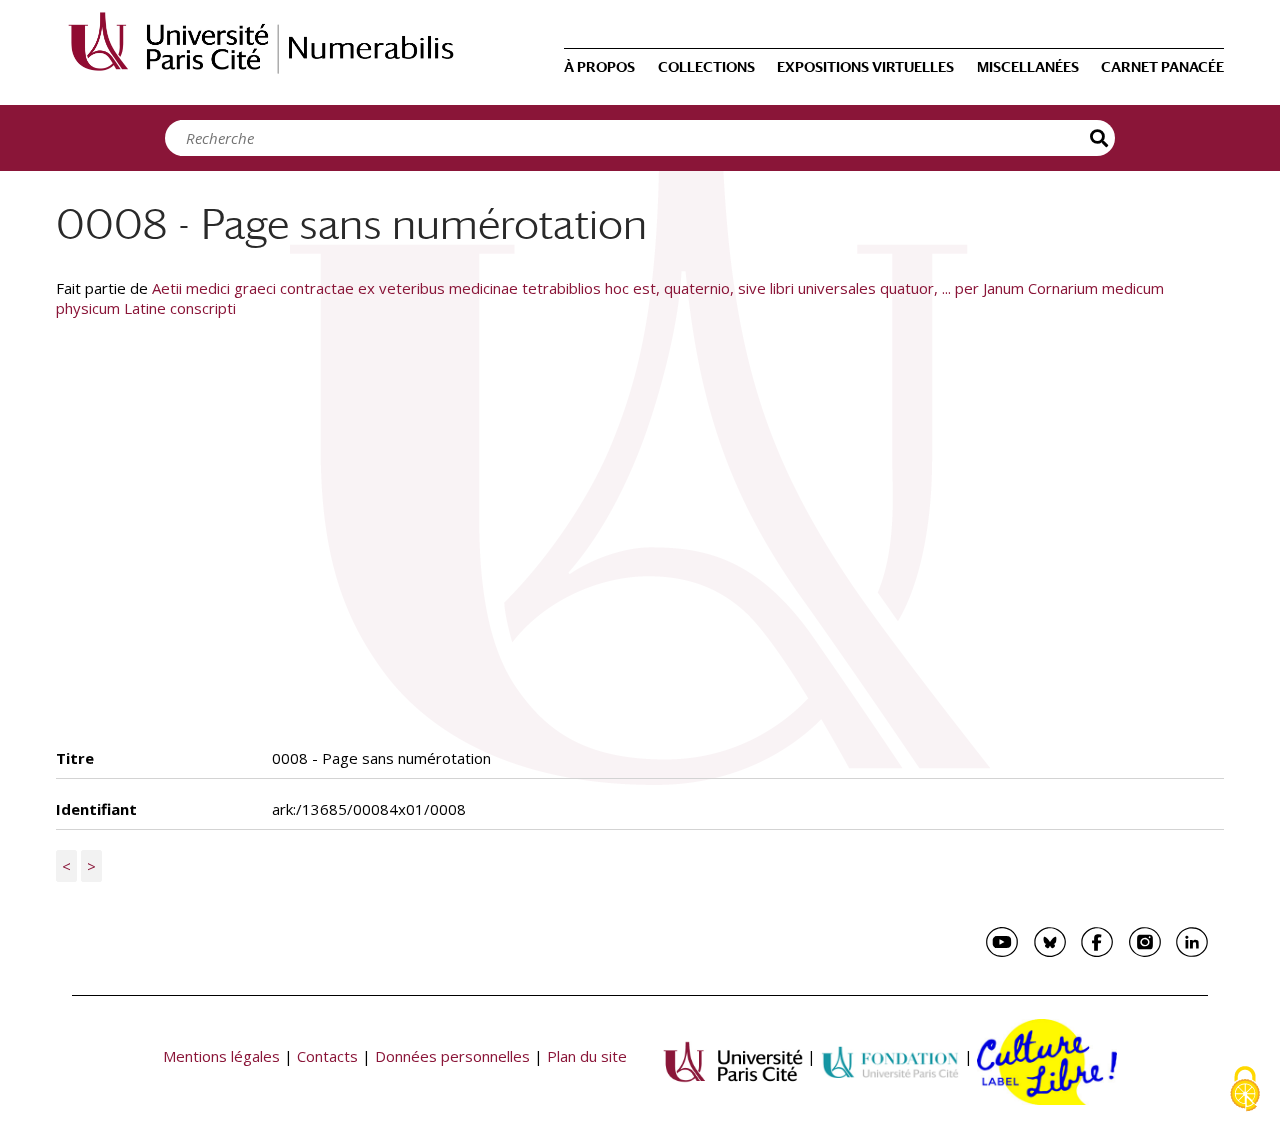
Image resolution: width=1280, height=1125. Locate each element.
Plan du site (587, 1056)
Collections (706, 67)
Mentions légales (221, 1056)
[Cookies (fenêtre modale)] (1245, 1090)
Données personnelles (452, 1056)
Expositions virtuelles (865, 67)
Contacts (327, 1056)
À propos (599, 67)
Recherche (1100, 138)
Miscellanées (1028, 67)
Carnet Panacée (1162, 67)
